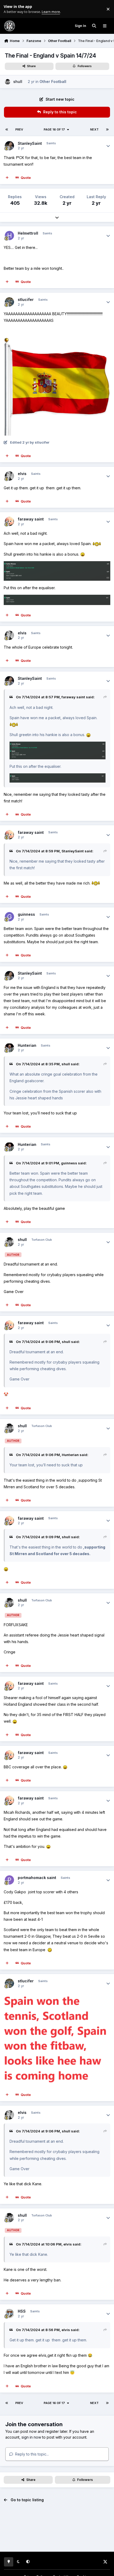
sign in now (31, 2437)
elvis (22, 474)
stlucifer (26, 299)
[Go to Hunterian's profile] (9, 1048)
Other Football (53, 82)
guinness (26, 914)
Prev (19, 129)
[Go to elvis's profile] (9, 476)
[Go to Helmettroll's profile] (9, 236)
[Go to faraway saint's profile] (9, 521)
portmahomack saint (37, 1878)
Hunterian (27, 1045)
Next (94, 129)
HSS (22, 2311)
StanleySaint (30, 143)
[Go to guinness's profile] (9, 917)
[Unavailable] (57, 564)
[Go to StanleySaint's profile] (9, 146)
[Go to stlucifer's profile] (9, 302)
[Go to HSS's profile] (9, 2314)
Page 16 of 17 (54, 129)
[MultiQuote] (7, 178)
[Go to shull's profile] (8, 82)
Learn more (10, 9)
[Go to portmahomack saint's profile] (9, 1880)
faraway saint (31, 519)
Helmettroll (28, 233)
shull (18, 82)
